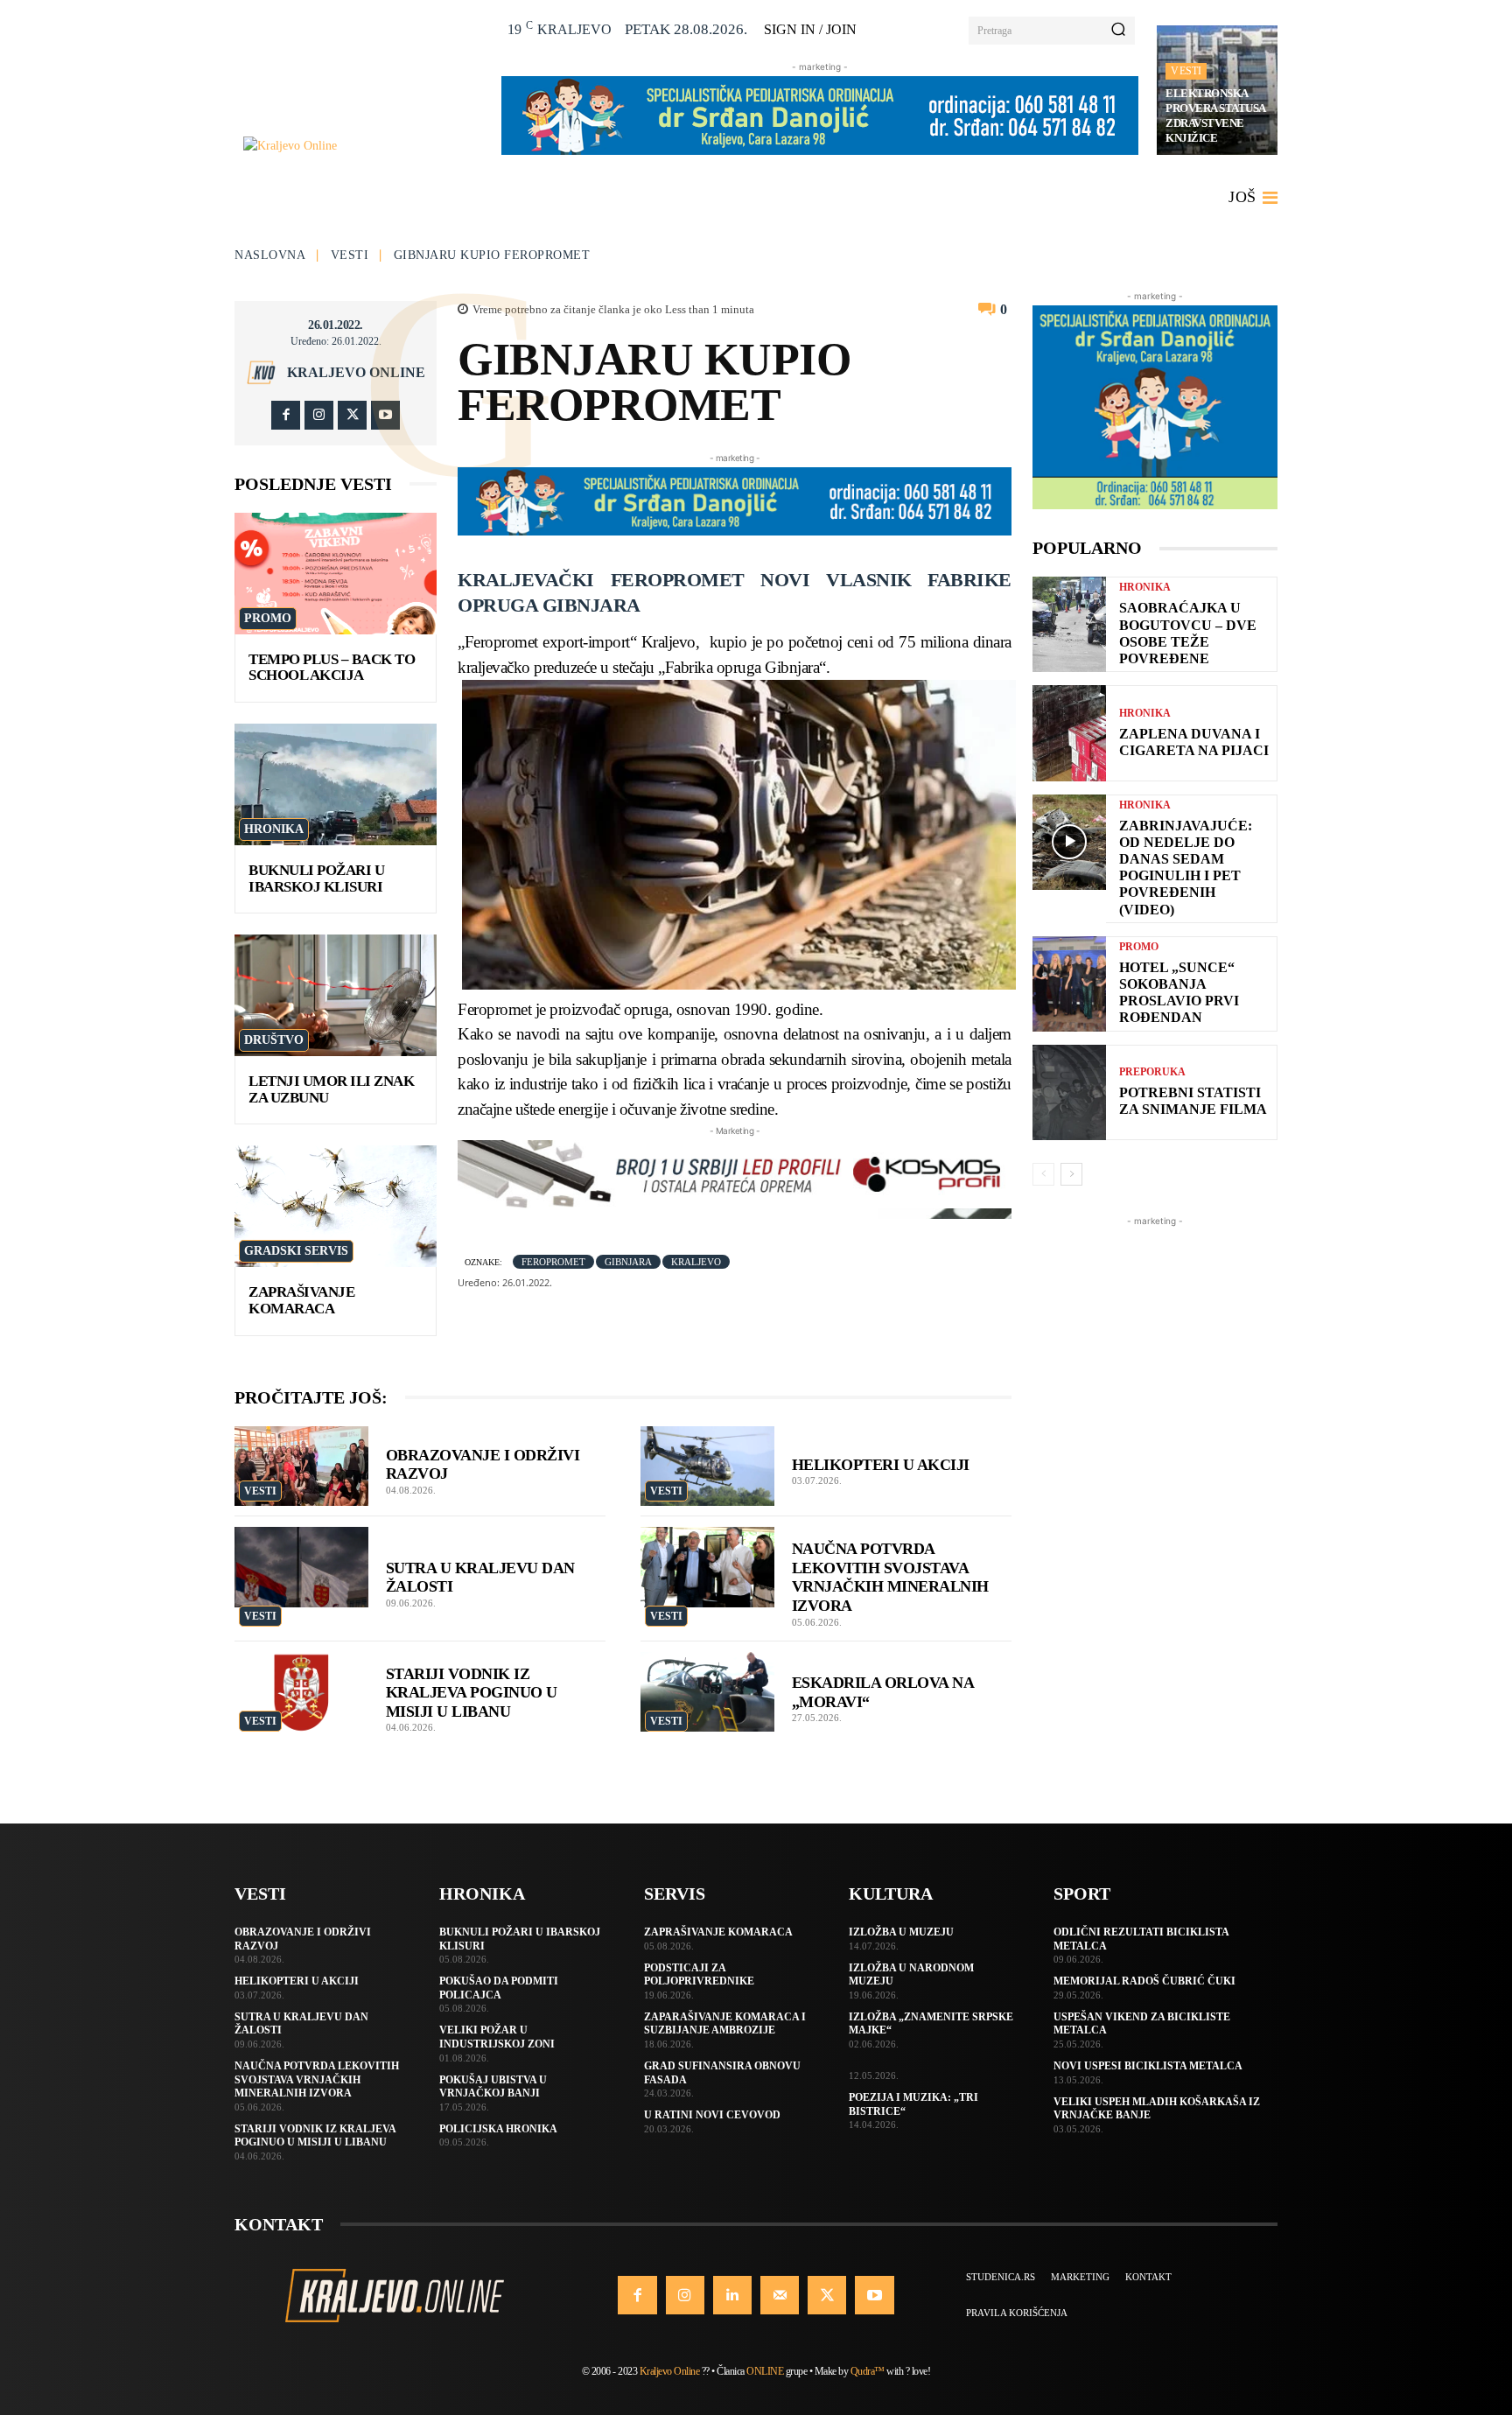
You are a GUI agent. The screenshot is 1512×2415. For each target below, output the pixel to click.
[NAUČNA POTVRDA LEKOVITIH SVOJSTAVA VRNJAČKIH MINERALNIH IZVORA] (707, 1567)
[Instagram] (319, 415)
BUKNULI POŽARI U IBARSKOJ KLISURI (316, 878)
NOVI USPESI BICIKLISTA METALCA (1148, 2066)
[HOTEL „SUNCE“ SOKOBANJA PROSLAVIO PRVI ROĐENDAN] (1069, 984)
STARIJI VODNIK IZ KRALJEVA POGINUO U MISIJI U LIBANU (472, 1693)
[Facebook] (286, 415)
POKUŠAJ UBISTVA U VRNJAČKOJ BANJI (493, 2087)
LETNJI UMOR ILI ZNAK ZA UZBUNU (331, 1089)
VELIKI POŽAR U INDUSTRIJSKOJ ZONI (497, 2037)
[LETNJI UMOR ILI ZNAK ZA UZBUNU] (336, 995)
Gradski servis (296, 1251)
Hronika (274, 829)
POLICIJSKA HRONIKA (498, 2129)
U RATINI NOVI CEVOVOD (712, 2115)
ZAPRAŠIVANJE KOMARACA (301, 1300)
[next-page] (1071, 1174)
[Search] (1118, 31)
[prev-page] (1043, 1174)
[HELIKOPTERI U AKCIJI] (707, 1466)
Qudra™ (868, 2371)
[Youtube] (385, 415)
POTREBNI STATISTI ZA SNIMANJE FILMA (1193, 1101)
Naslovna (270, 255)
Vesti (1186, 71)
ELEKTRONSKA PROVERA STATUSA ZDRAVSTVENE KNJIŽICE (1216, 115)
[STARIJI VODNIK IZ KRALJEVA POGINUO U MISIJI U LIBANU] (301, 1692)
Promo (268, 618)
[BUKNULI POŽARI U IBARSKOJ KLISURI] (336, 784)
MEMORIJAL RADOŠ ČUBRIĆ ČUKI (1144, 1981)
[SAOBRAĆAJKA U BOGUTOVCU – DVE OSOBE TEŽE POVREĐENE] (1069, 624)
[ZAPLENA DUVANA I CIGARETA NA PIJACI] (1069, 733)
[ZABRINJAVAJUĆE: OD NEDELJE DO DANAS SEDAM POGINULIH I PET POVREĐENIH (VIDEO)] (1069, 842)
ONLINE (765, 2371)
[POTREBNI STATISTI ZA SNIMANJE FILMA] (1069, 1092)
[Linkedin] (732, 2295)
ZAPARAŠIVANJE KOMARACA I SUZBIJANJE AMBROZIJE (725, 2024)
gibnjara (628, 1262)
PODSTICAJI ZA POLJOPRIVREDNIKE (699, 1975)
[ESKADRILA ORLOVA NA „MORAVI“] (707, 1692)
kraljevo (696, 1262)
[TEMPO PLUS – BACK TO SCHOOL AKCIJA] (336, 574)
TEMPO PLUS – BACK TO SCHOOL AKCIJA (332, 668)
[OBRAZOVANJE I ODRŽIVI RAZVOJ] (301, 1466)
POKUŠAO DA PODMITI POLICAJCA (499, 1988)
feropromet (553, 1262)
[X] (352, 415)
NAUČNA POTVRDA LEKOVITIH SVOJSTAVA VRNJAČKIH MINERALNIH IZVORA (317, 2079)
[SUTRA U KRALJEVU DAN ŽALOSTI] (301, 1567)
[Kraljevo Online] (363, 146)
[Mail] (780, 2295)
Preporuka (1152, 1072)
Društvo (274, 1040)
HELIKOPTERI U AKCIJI (881, 1465)
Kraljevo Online (356, 373)
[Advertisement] (1155, 1493)
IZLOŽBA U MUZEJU (901, 1932)
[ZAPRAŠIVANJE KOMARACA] (336, 1206)
